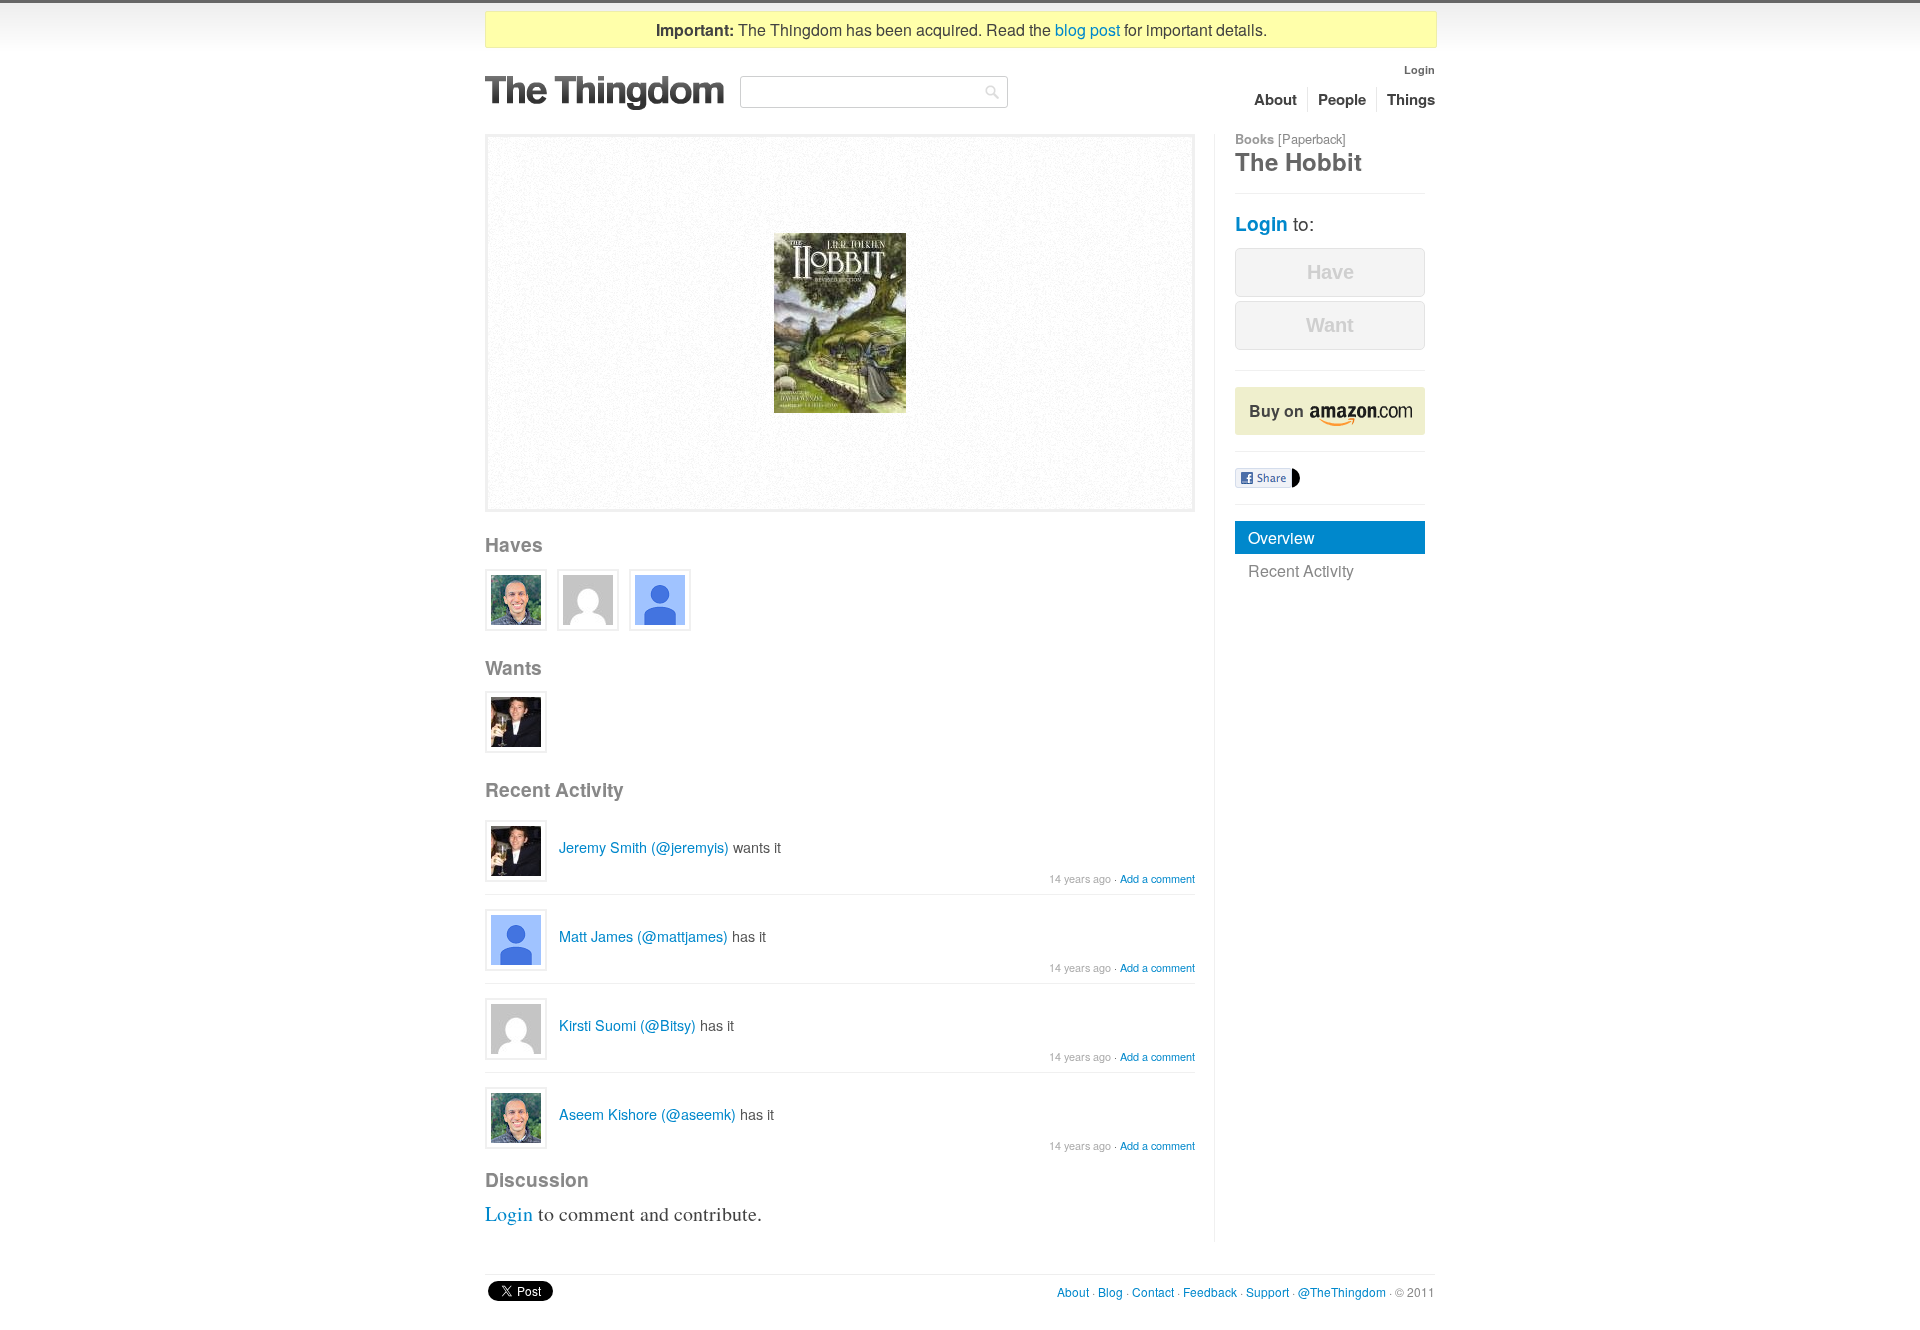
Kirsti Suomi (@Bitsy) (627, 1024)
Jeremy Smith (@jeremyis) (644, 846)
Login (1419, 69)
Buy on (1278, 410)
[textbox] (874, 92)
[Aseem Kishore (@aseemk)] (516, 600)
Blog (1110, 1291)
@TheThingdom (1342, 1291)
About (1275, 99)
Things (1411, 99)
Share (1263, 478)
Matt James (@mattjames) (643, 935)
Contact (1153, 1291)
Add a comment (1157, 878)
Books (1254, 139)
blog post (1087, 29)
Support (1267, 1291)
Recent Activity (1301, 570)
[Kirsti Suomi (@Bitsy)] (588, 600)
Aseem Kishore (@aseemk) (647, 1113)
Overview (1281, 537)
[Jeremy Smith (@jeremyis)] (516, 722)
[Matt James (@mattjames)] (660, 600)
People (1342, 99)
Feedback (1210, 1291)
